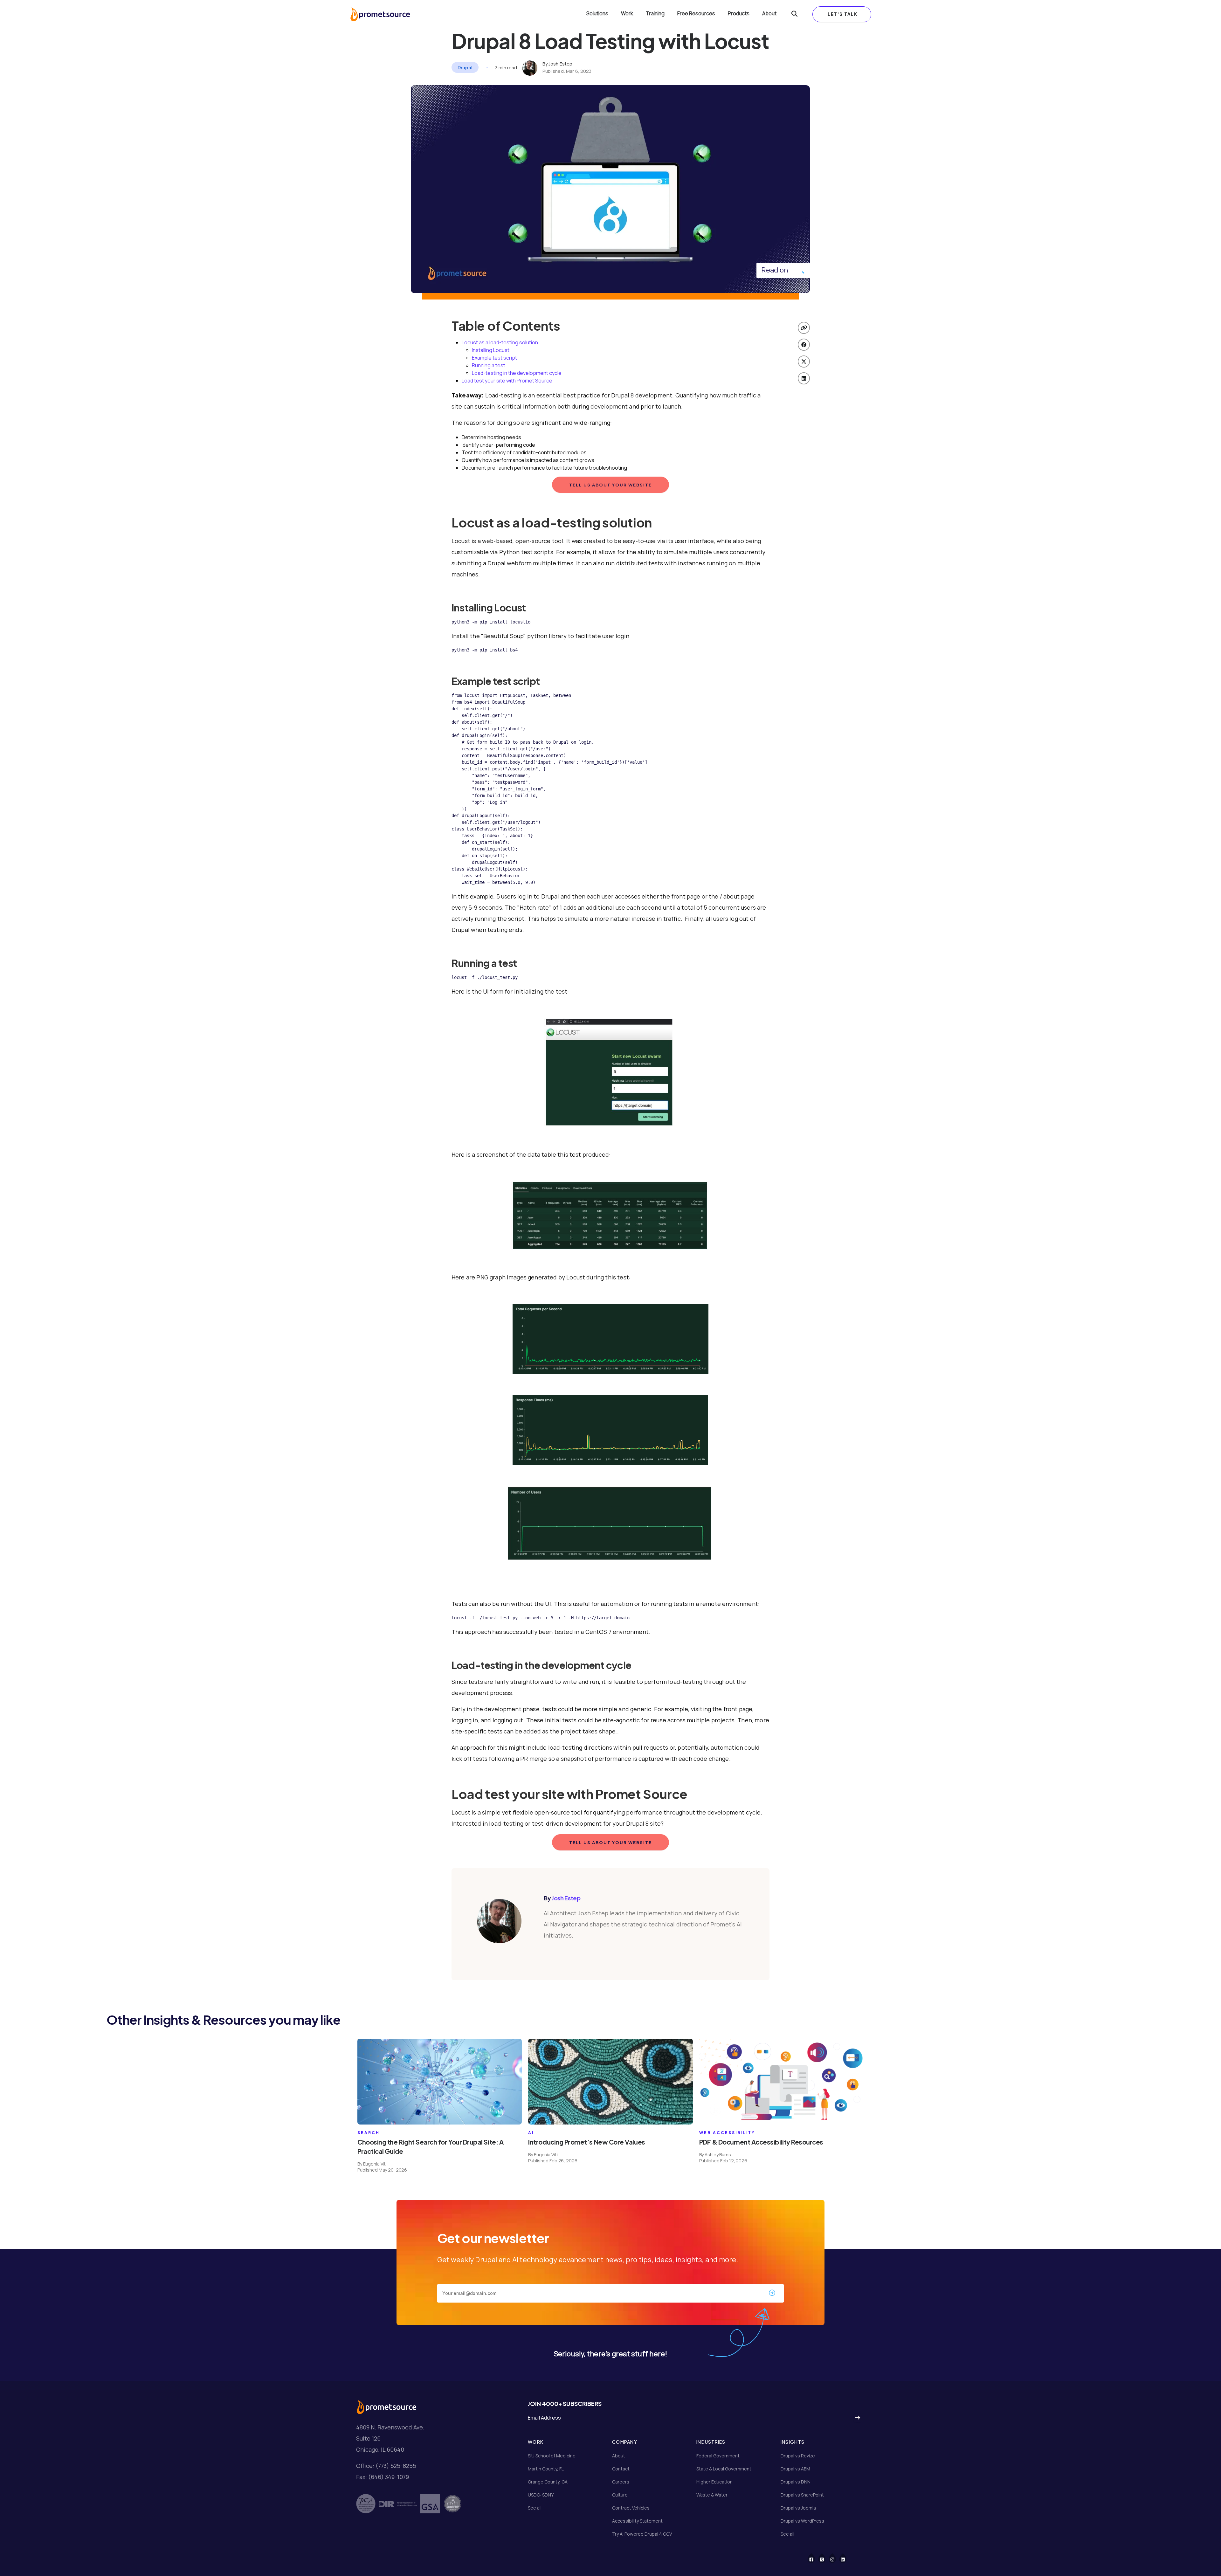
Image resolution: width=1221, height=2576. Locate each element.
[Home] (380, 14)
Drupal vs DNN (796, 2482)
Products (739, 14)
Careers (621, 2482)
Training (655, 14)
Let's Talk (843, 14)
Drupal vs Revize (798, 2456)
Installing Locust (491, 350)
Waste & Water (712, 2495)
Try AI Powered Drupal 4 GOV (642, 2534)
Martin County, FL (546, 2469)
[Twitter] (826, 2558)
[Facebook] (815, 2558)
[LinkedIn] (847, 2558)
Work (627, 14)
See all (535, 2508)
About (769, 14)
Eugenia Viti (375, 2164)
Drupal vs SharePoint (802, 2495)
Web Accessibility (727, 2133)
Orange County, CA (548, 2482)
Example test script (494, 358)
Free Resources (696, 14)
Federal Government (718, 2456)
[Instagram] (836, 2558)
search (369, 2133)
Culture (620, 2495)
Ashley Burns (718, 2155)
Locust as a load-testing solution (500, 342)
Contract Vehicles (631, 2508)
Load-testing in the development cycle (517, 373)
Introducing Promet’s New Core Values (586, 2142)
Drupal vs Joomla (798, 2508)
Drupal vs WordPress (802, 2521)
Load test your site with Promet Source (507, 381)
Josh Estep (560, 64)
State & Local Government (724, 2469)
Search (794, 14)
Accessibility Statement (637, 2521)
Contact (621, 2469)
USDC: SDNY (541, 2495)
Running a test (489, 365)
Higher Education (714, 2482)
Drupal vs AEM (795, 2469)
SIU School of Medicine (552, 2456)
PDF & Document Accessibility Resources (761, 2142)
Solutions (597, 14)
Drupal (465, 67)
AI (531, 2133)
